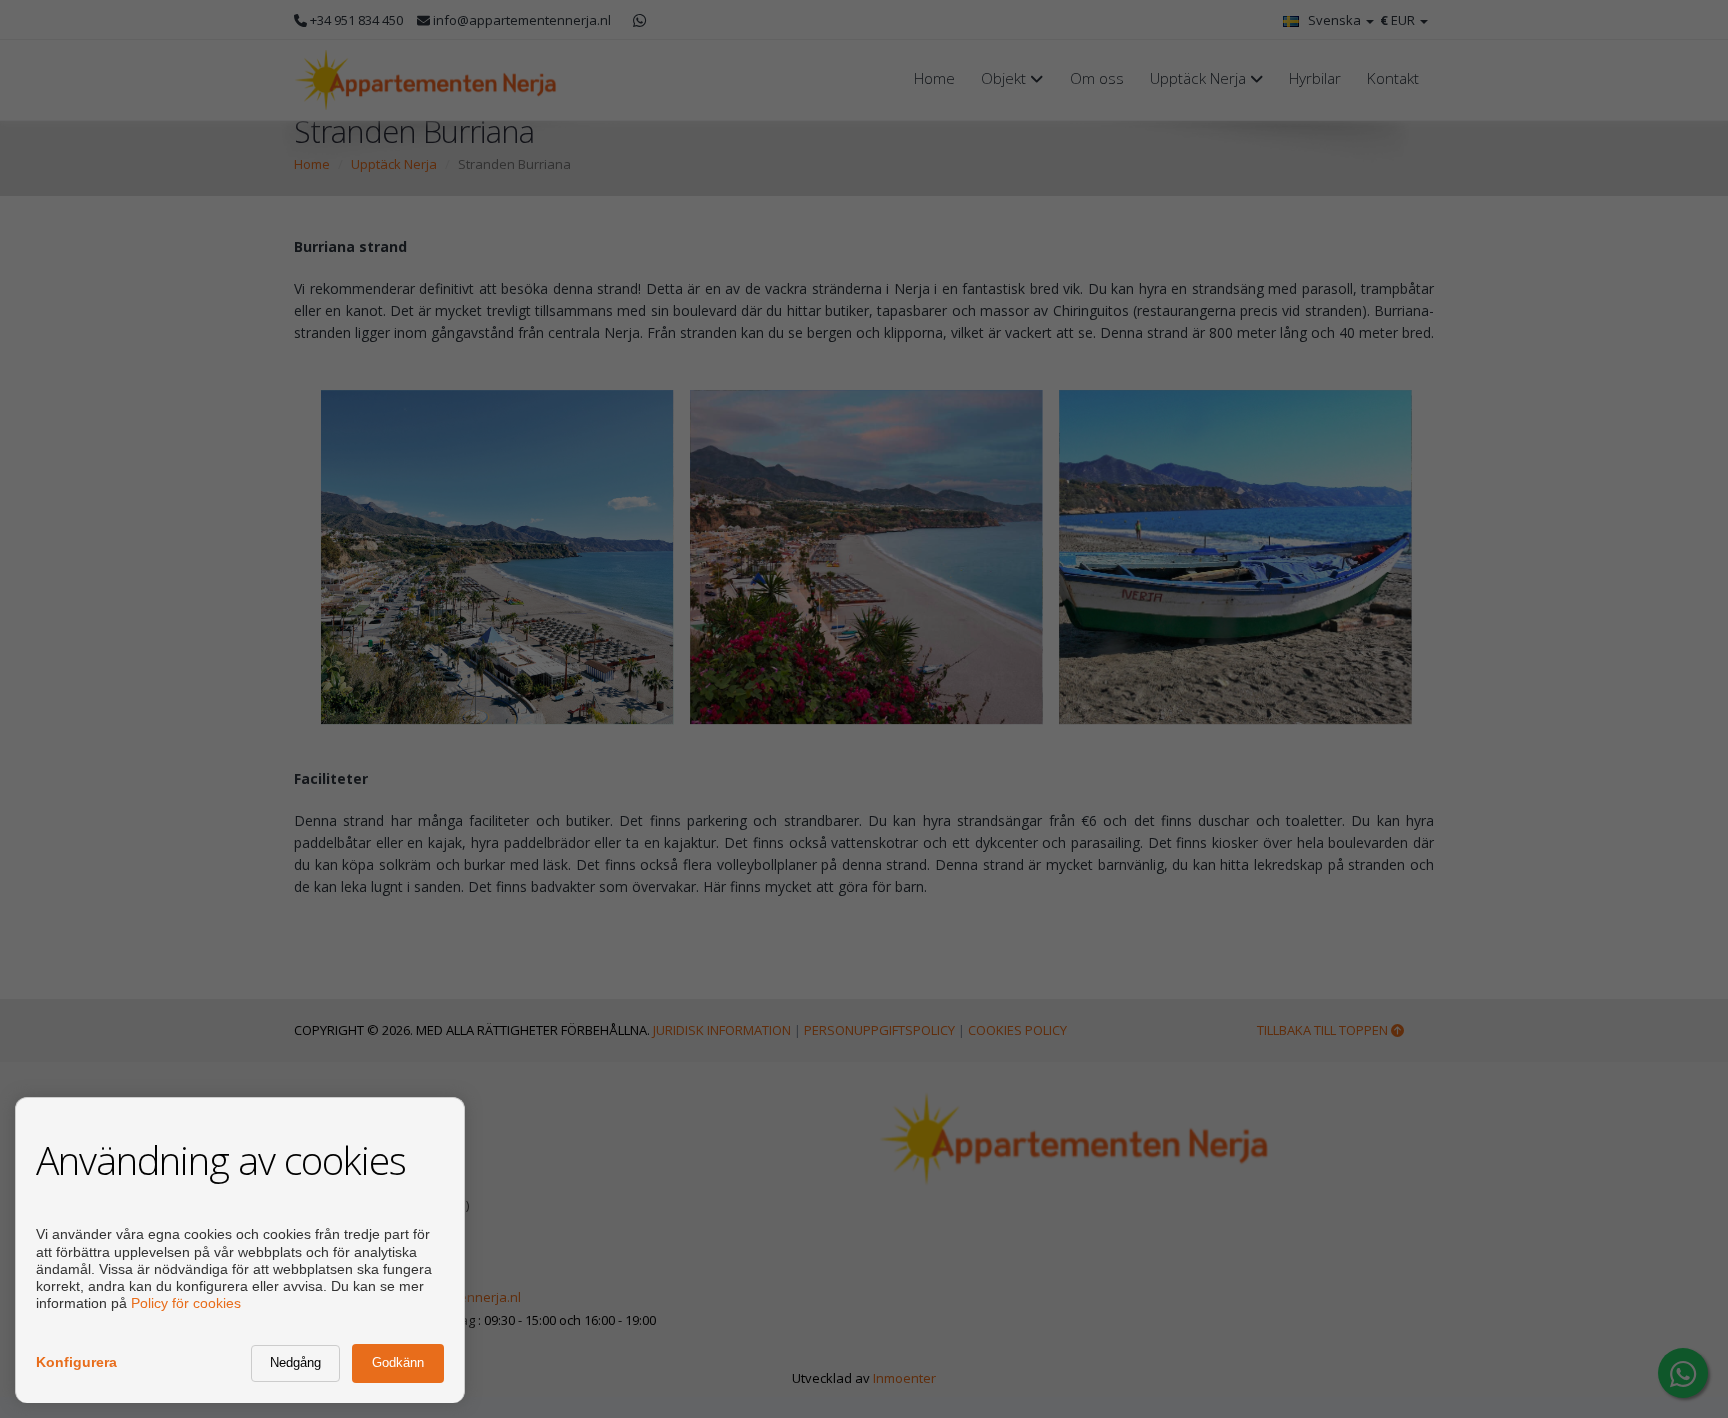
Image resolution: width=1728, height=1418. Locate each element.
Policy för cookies (186, 1303)
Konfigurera (76, 1362)
